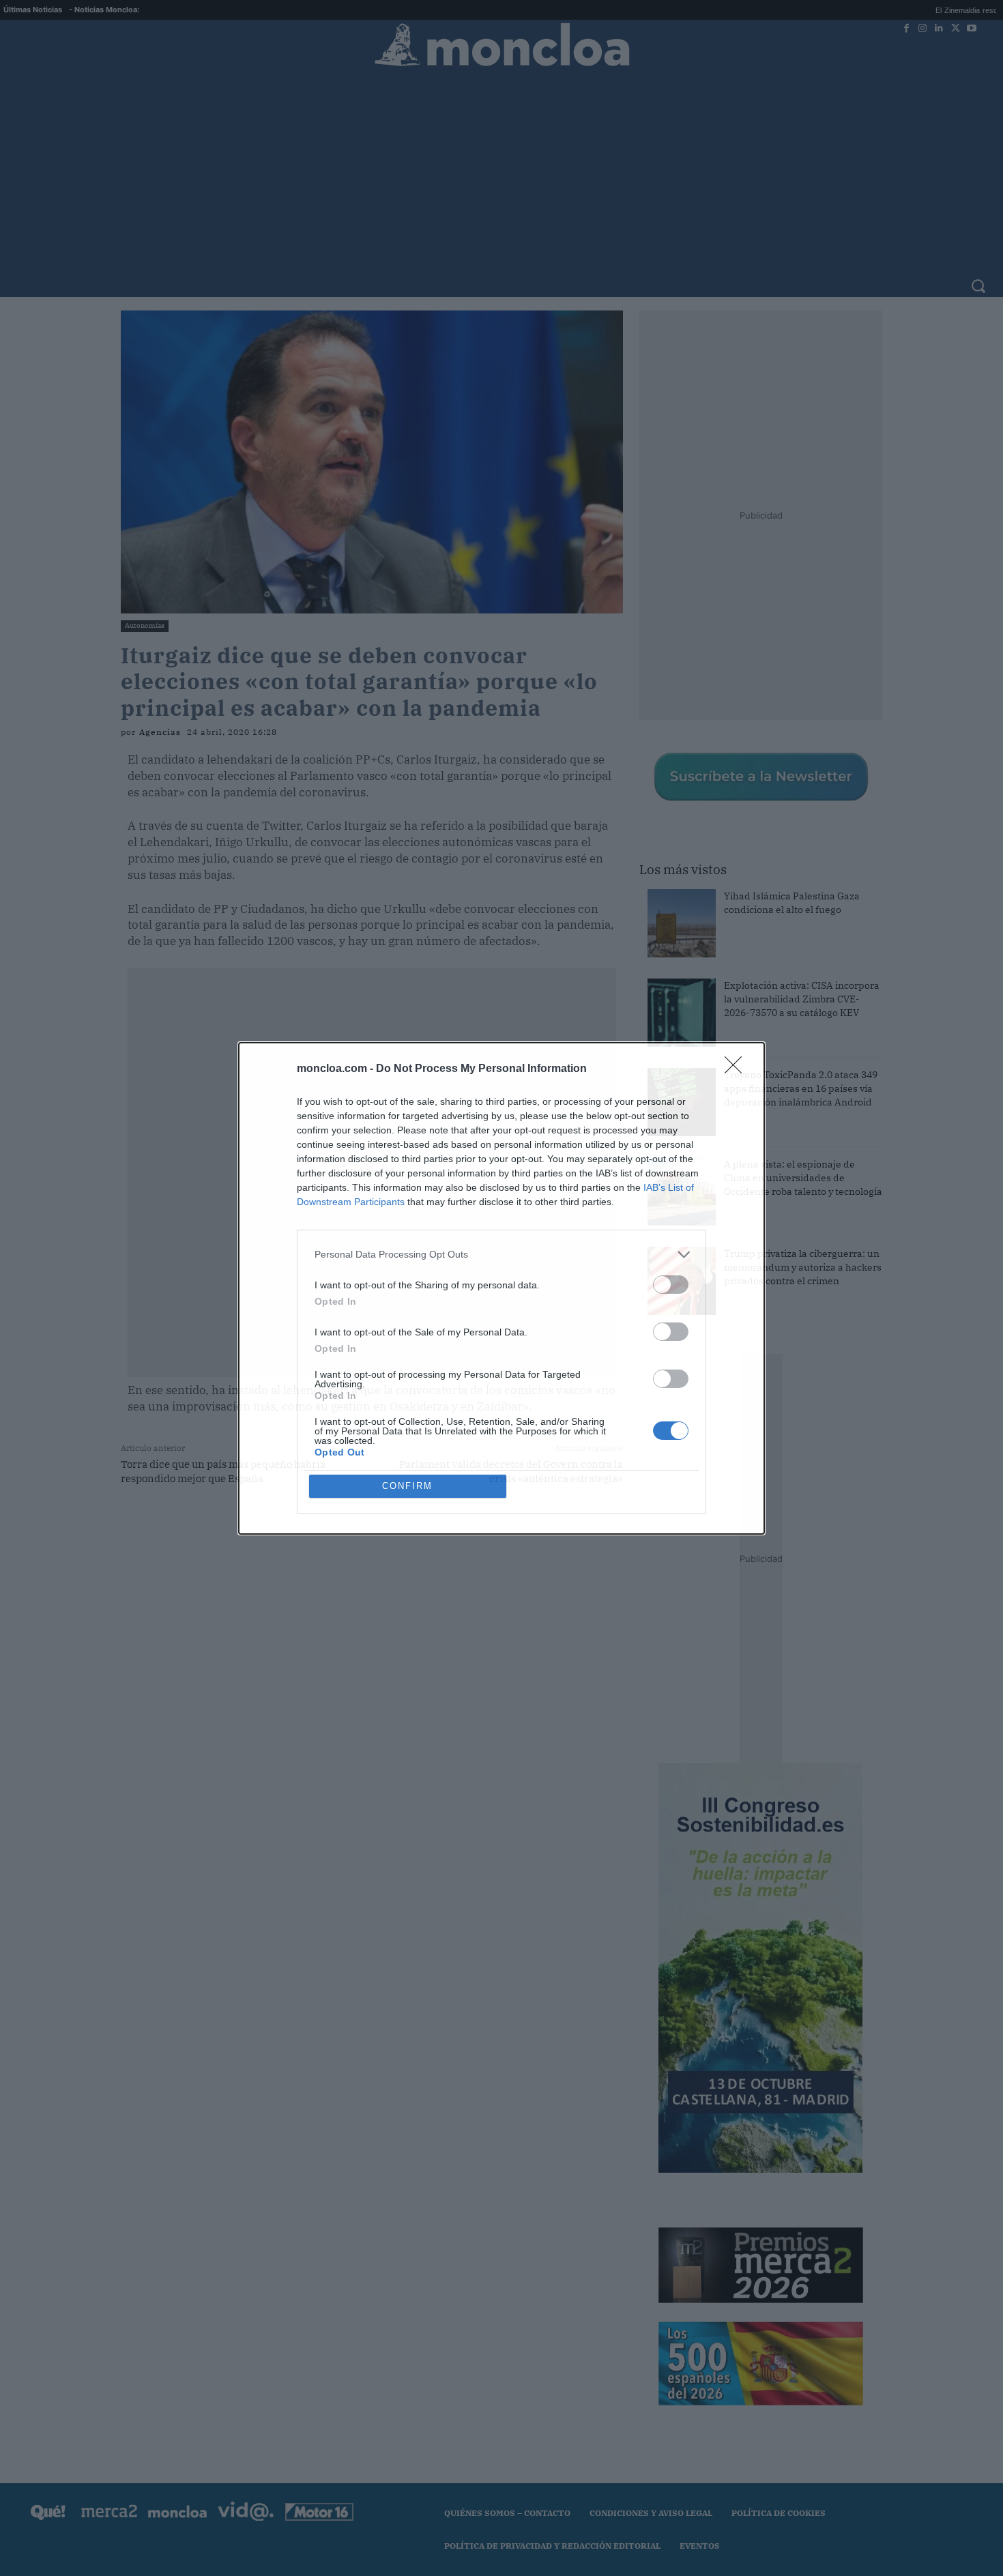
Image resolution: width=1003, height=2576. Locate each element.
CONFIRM (407, 1486)
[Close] (738, 1069)
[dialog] (501, 1288)
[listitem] (501, 1255)
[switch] (671, 1285)
